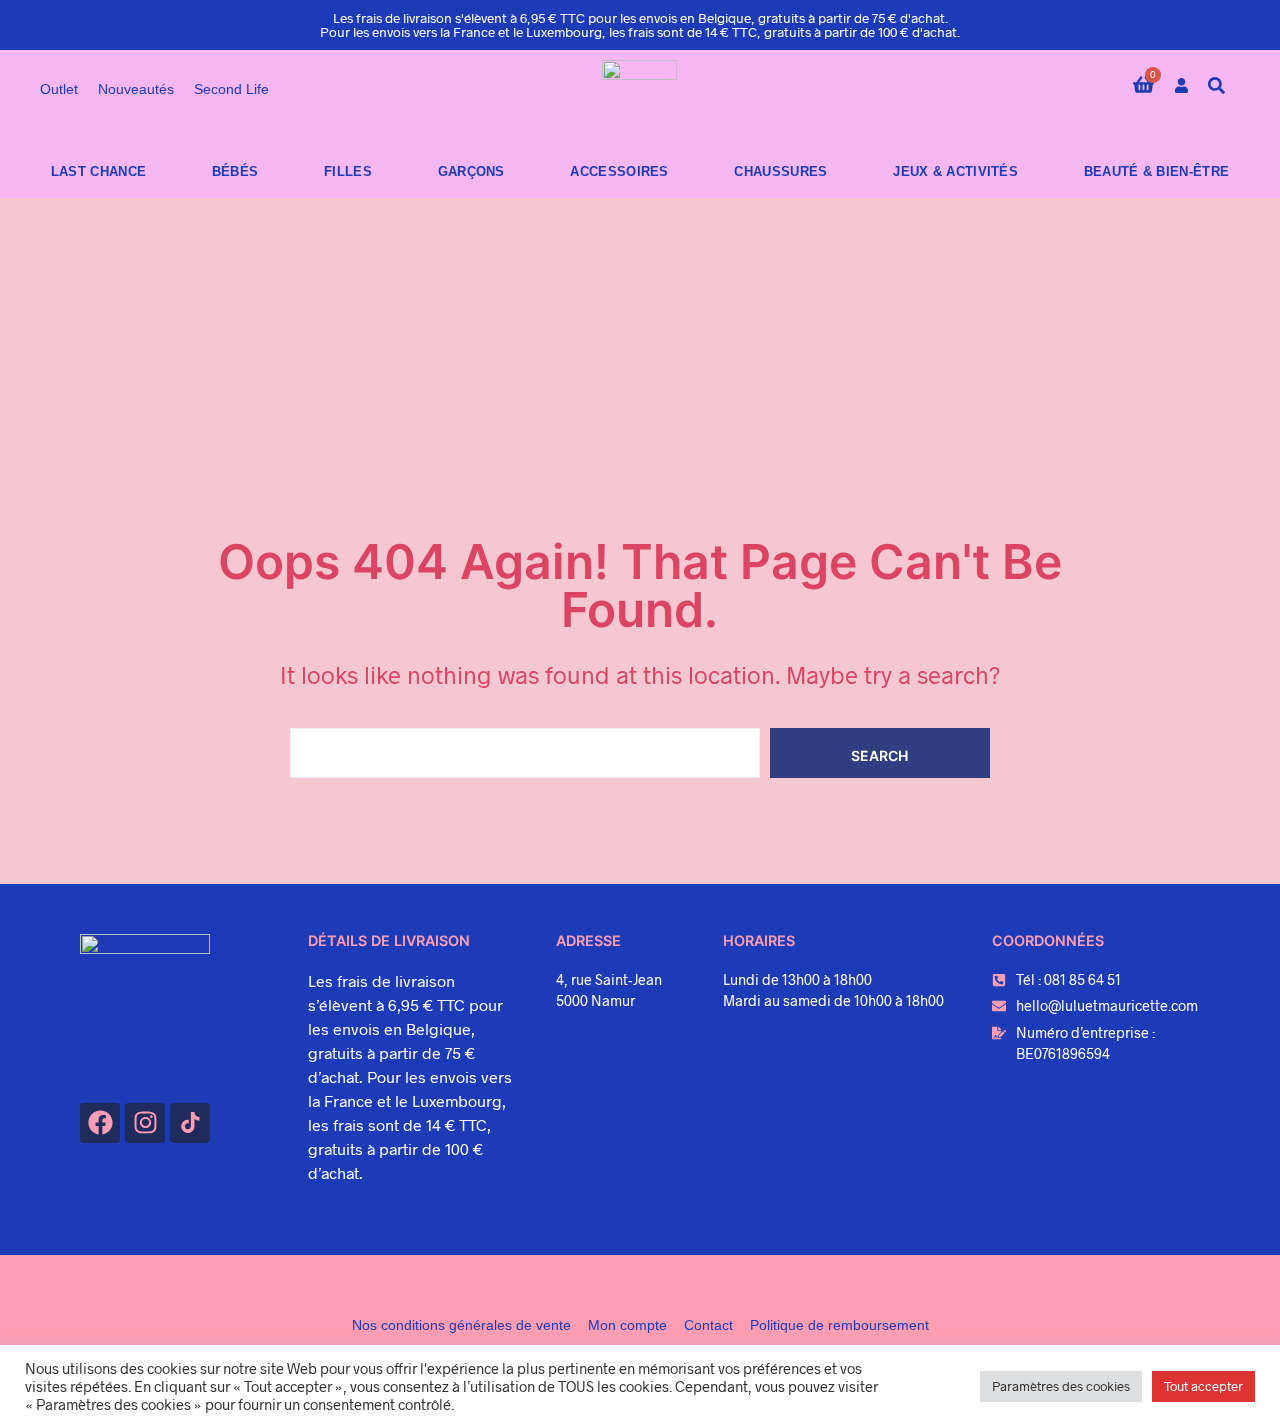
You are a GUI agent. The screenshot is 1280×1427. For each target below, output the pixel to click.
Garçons (471, 171)
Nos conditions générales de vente (461, 1325)
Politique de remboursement (839, 1325)
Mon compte (627, 1325)
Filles (348, 171)
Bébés (235, 171)
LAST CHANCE (98, 171)
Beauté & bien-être (1156, 171)
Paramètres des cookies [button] (1061, 1386)
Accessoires (619, 171)
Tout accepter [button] (1203, 1386)
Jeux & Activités (955, 171)
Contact (708, 1325)
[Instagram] (145, 1123)
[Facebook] (100, 1123)
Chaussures (780, 171)
